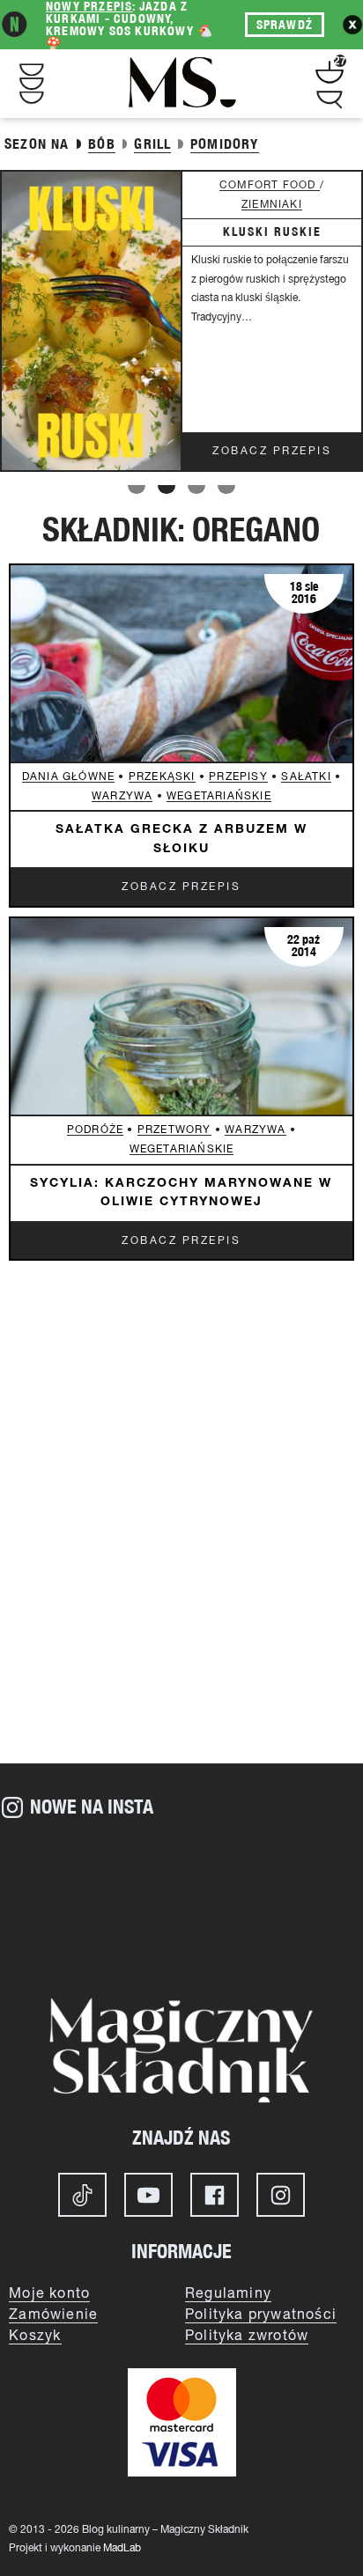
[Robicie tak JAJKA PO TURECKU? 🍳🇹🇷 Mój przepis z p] (303, 1866)
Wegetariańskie (219, 796)
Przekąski (162, 777)
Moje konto (49, 2294)
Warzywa (122, 796)
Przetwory (174, 1130)
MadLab (122, 2548)
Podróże (95, 1130)
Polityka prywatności (261, 2315)
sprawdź (285, 25)
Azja (299, 185)
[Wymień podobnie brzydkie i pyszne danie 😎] (60, 1934)
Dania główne (68, 777)
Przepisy (238, 777)
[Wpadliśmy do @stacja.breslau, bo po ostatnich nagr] (60, 1866)
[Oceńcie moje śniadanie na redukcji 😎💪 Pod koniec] (181, 1934)
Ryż (335, 185)
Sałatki (306, 777)
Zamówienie (53, 2315)
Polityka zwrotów (247, 2337)
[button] (137, 489)
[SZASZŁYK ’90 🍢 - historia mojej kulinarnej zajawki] (303, 1934)
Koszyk (35, 2337)
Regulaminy (228, 2294)
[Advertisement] (181, 1556)
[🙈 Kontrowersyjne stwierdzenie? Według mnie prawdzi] (181, 1866)
